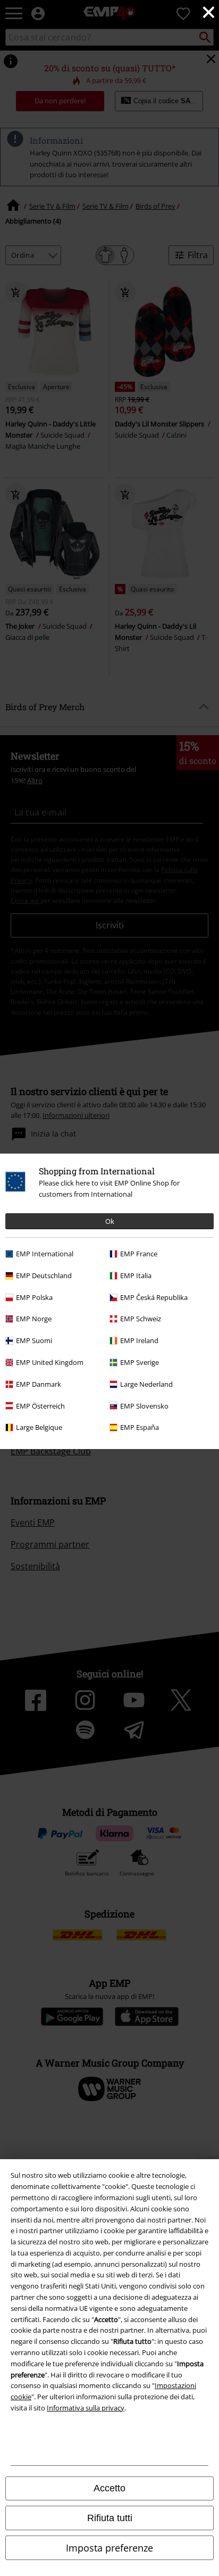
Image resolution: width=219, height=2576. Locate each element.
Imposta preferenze (109, 2548)
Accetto (109, 2488)
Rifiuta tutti (110, 2518)
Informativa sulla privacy (86, 2408)
